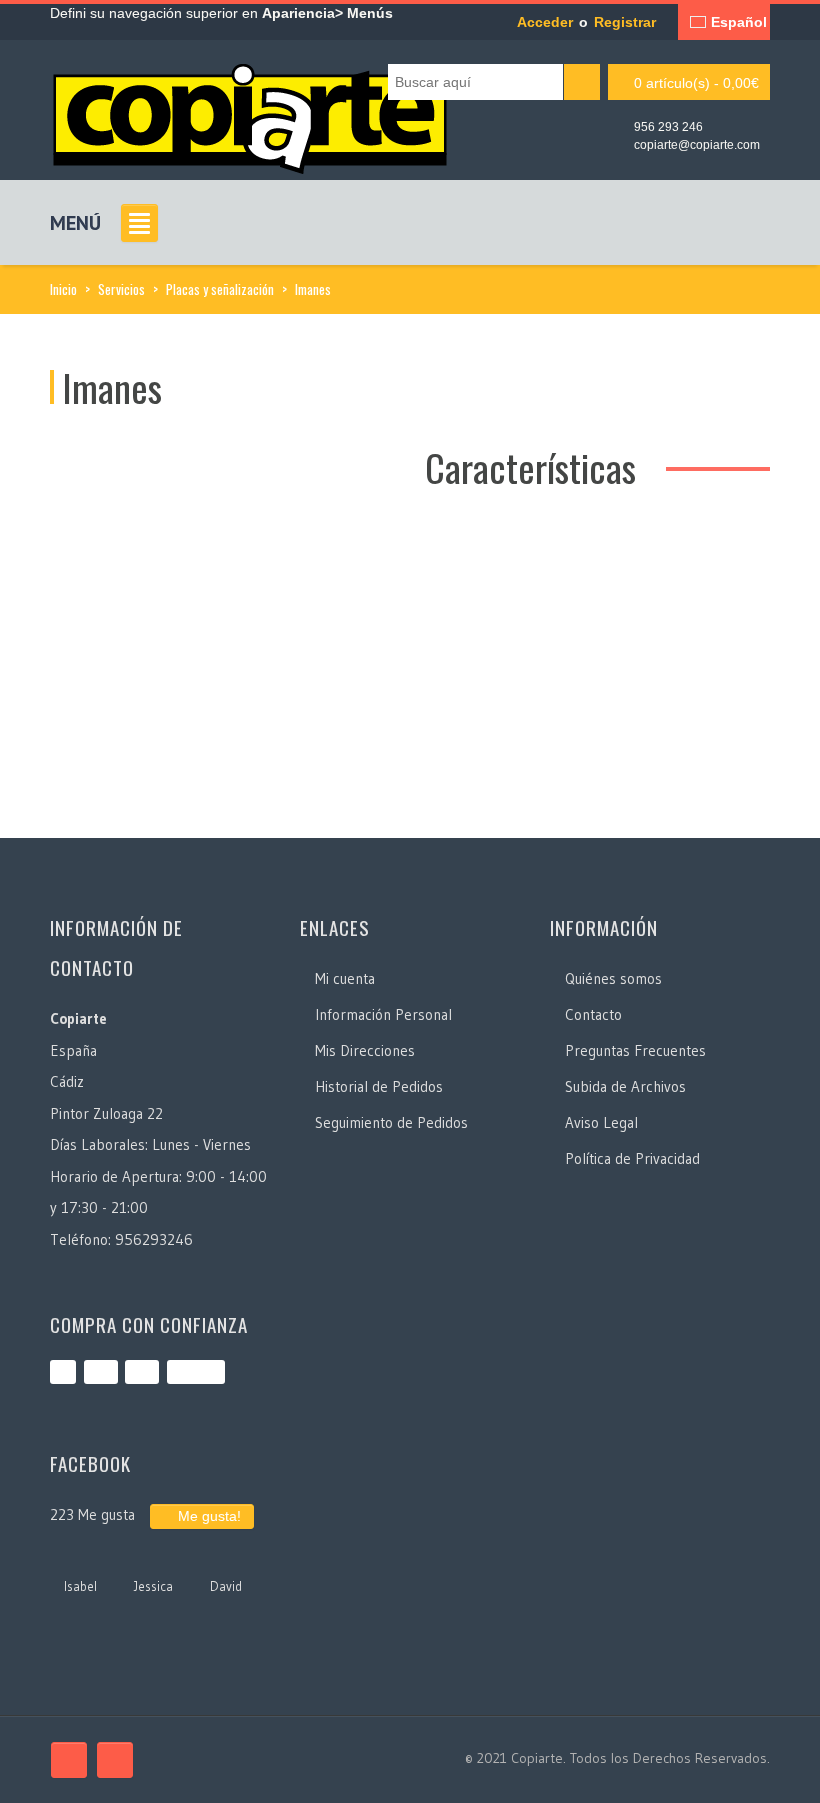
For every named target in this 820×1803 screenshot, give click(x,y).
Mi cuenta (345, 978)
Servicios (121, 289)
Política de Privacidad (632, 1158)
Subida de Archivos (625, 1086)
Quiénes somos (613, 978)
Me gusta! (207, 1516)
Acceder (545, 22)
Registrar (625, 22)
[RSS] (115, 1760)
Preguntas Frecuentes (635, 1050)
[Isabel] (80, 1559)
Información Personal (383, 1014)
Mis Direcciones (365, 1050)
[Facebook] (69, 1760)
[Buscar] (582, 82)
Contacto (593, 1014)
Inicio (63, 289)
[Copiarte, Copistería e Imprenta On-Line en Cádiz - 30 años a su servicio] (250, 113)
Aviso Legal (601, 1122)
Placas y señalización (220, 289)
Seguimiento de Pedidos (391, 1122)
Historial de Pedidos (379, 1086)
